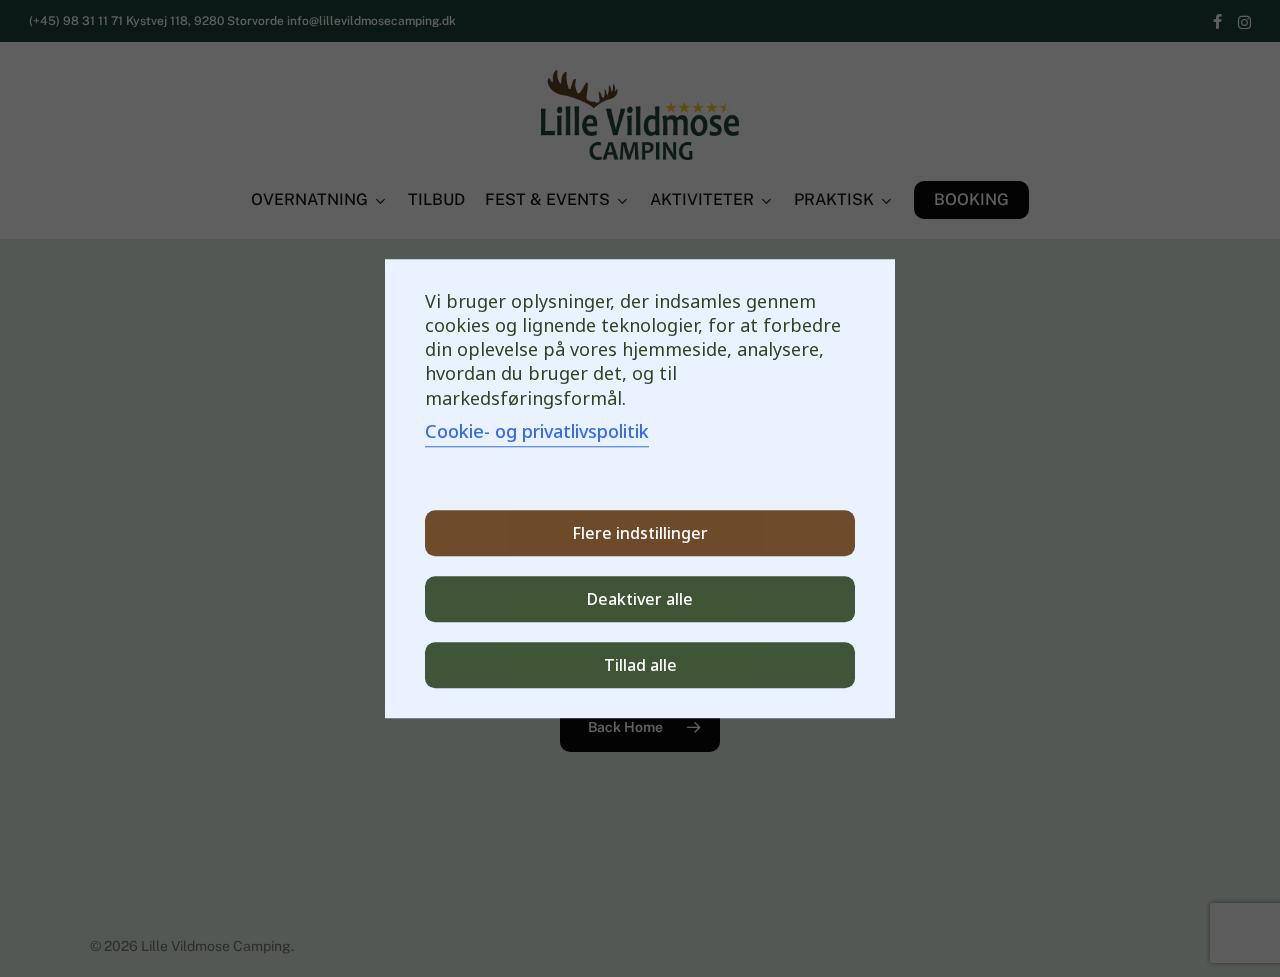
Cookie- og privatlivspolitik (537, 431)
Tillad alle (640, 665)
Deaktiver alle (640, 599)
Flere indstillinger (640, 533)
